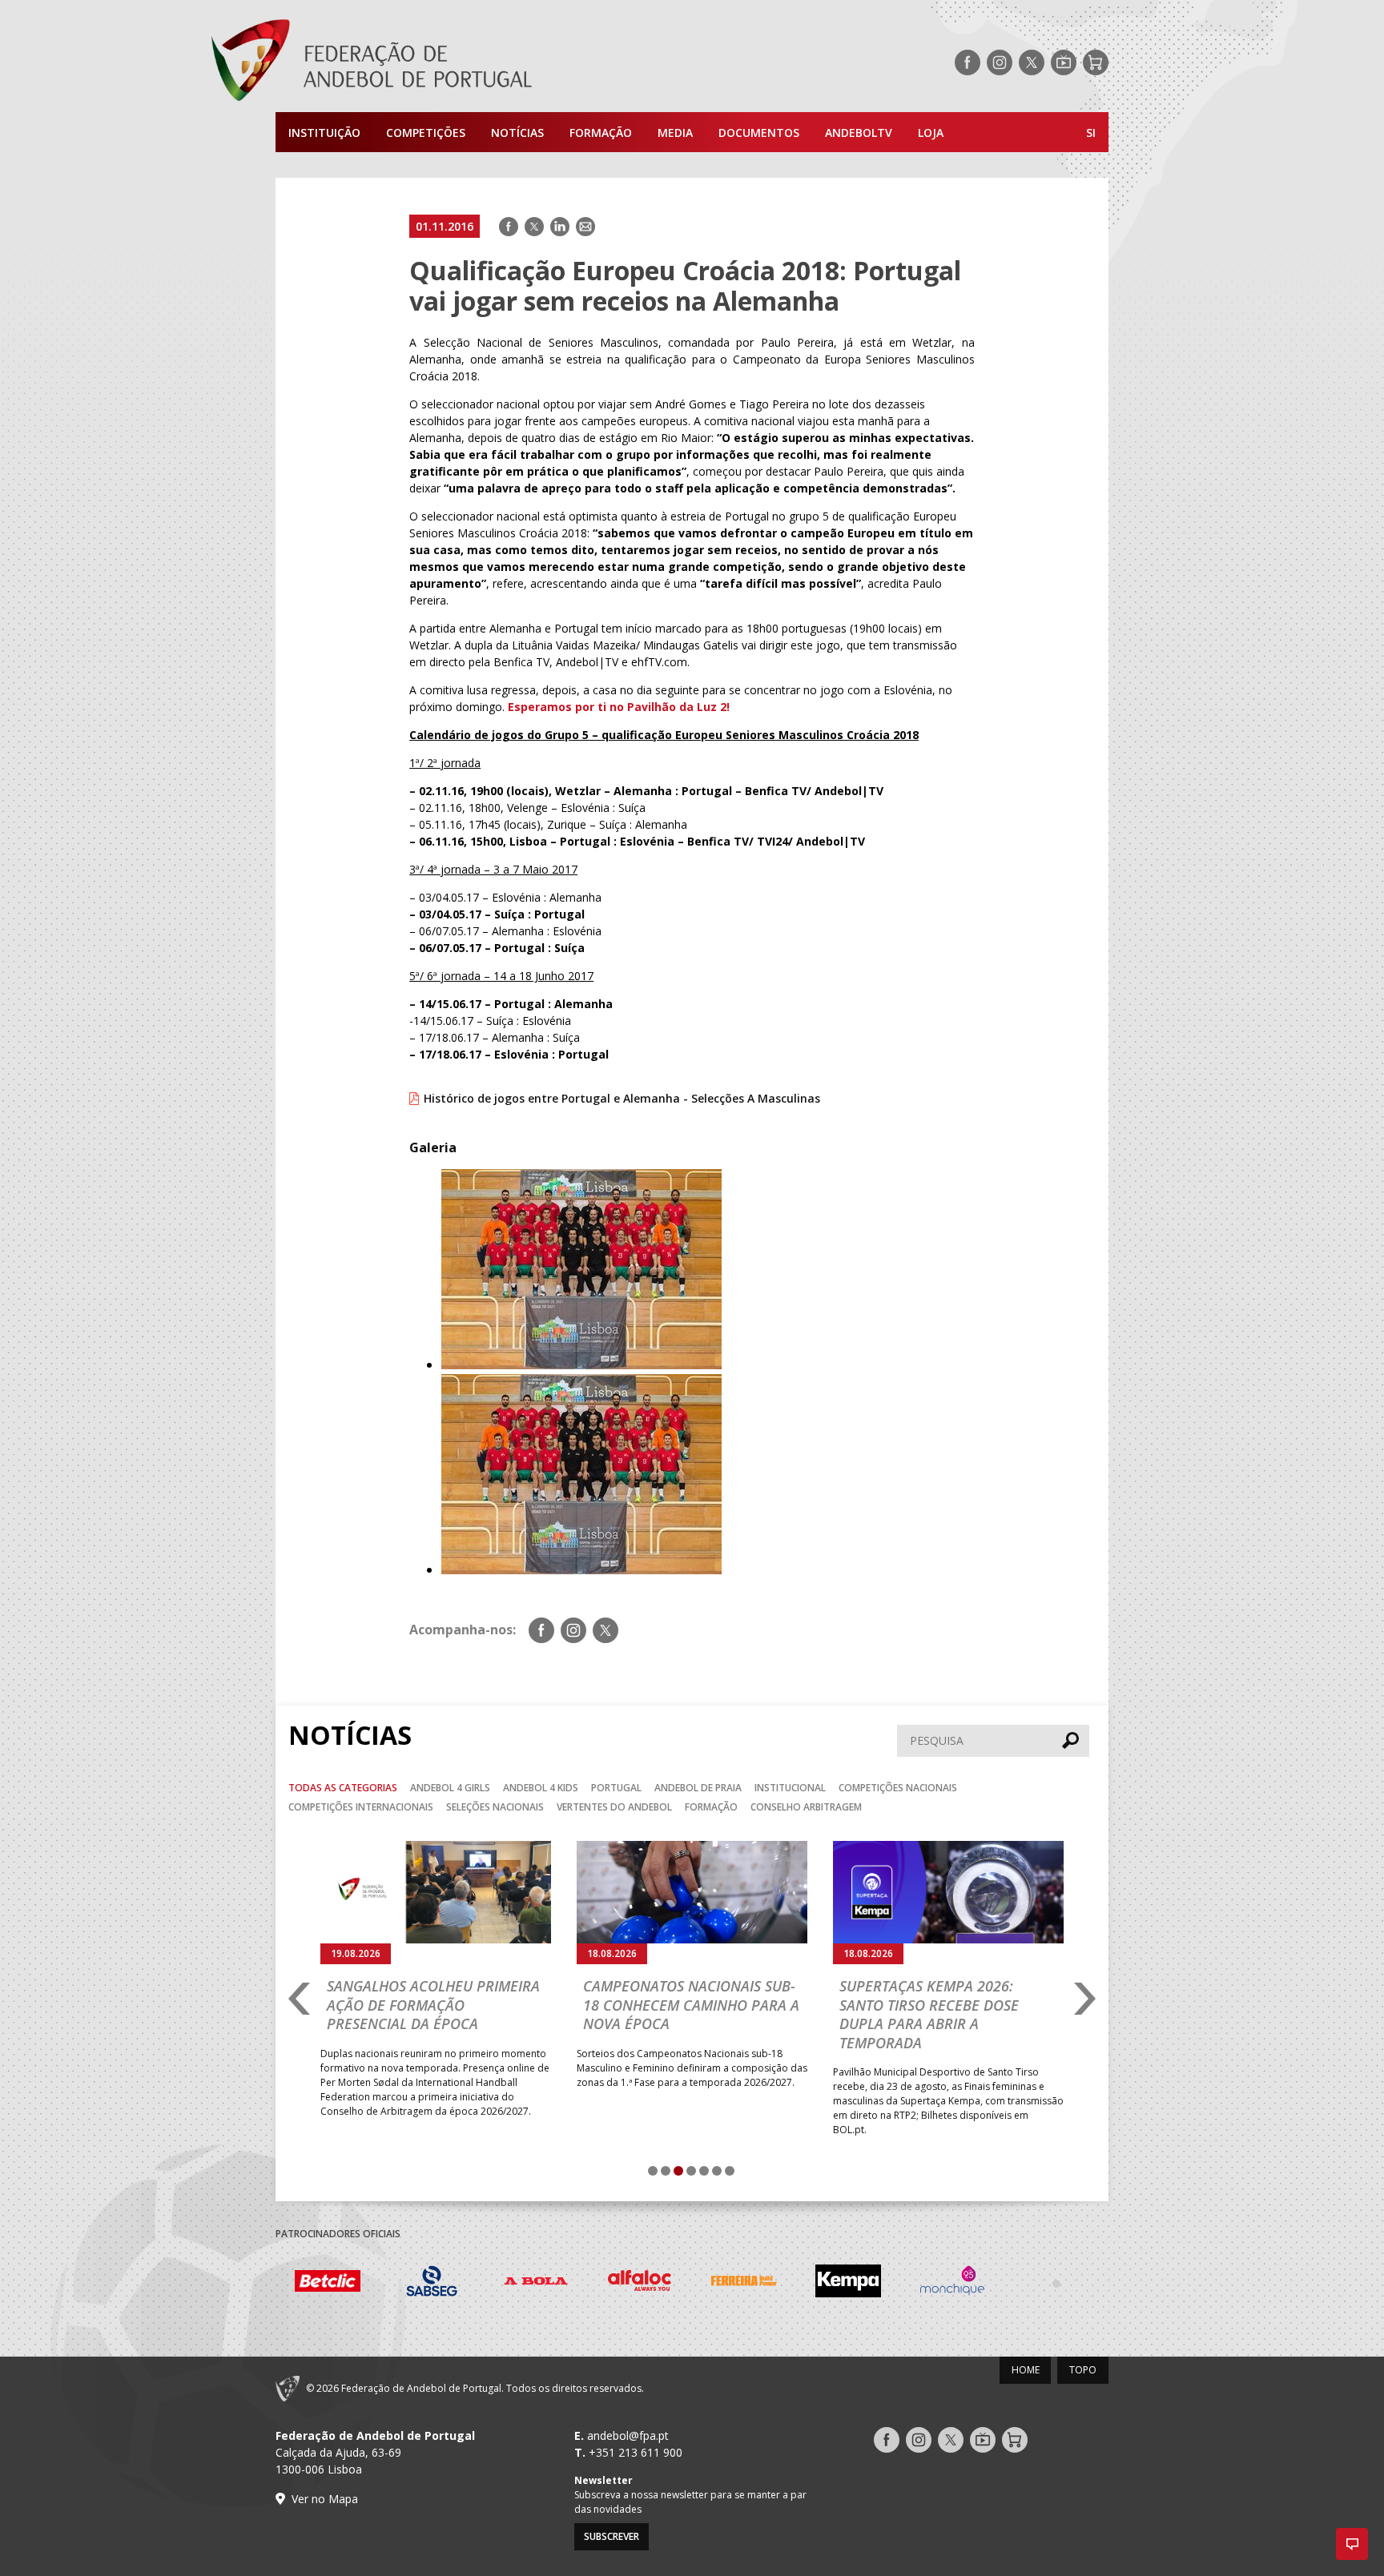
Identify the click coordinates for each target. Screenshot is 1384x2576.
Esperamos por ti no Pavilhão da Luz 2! (619, 707)
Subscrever (612, 2536)
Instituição (324, 133)
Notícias (517, 133)
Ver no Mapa (325, 2499)
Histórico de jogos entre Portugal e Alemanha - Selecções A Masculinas (622, 1098)
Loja (931, 133)
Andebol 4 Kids (541, 1788)
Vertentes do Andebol (614, 1807)
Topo (1083, 2370)
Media (675, 133)
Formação (601, 133)
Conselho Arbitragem (806, 1807)
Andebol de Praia (698, 1788)
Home (1026, 2370)
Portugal (616, 1788)
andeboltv (859, 133)
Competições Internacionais (361, 1807)
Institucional (790, 1788)
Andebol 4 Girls (450, 1788)
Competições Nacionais (898, 1788)
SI (1091, 133)
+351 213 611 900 (636, 2452)
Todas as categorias (343, 1788)
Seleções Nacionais (495, 1807)
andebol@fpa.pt (628, 2435)
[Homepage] (436, 62)
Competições (426, 133)
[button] (1352, 2544)
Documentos (759, 133)
